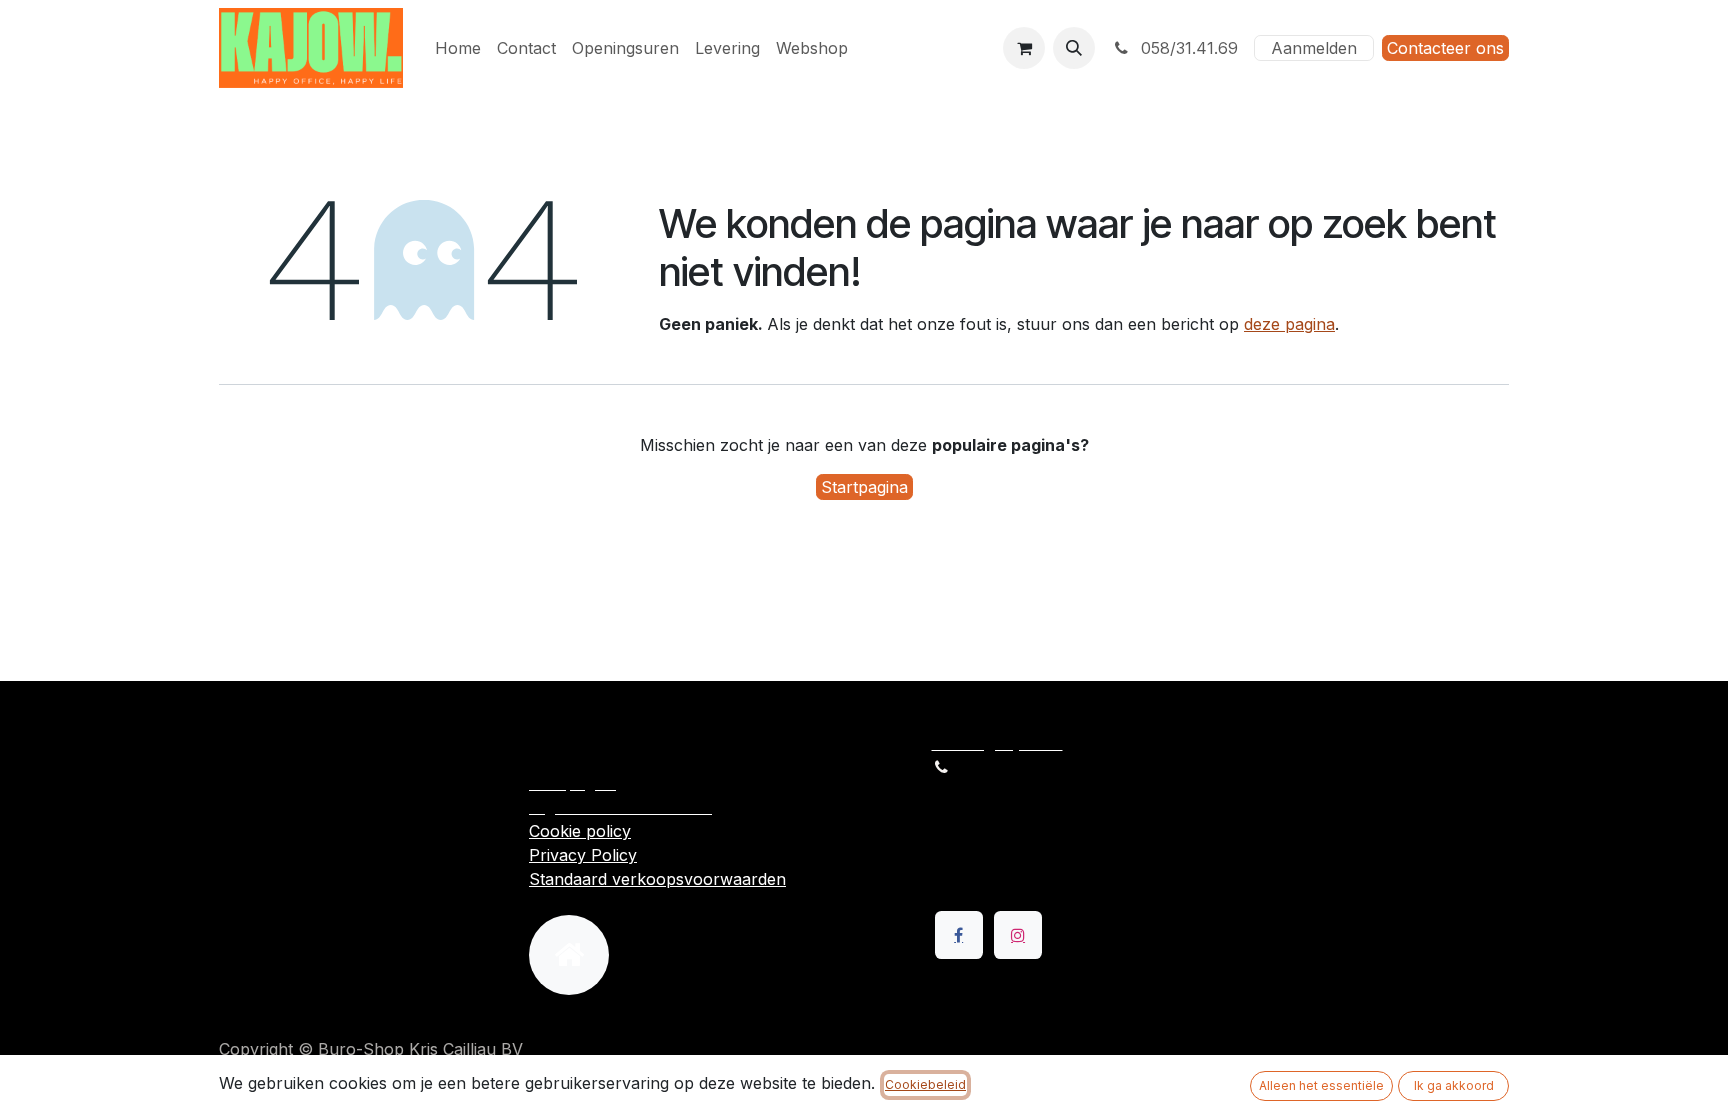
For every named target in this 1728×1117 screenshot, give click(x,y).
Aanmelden (1314, 48)
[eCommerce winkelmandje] (1024, 48)
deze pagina (1289, 324)
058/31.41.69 (1187, 48)
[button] (1074, 48)
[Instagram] (1018, 935)
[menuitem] (458, 48)
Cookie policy (580, 831)
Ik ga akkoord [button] (1454, 1085)
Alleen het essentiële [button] (1321, 1085)
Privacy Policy (583, 855)
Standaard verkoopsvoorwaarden (657, 879)
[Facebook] (959, 935)
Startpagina (864, 487)
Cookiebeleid (925, 1084)
